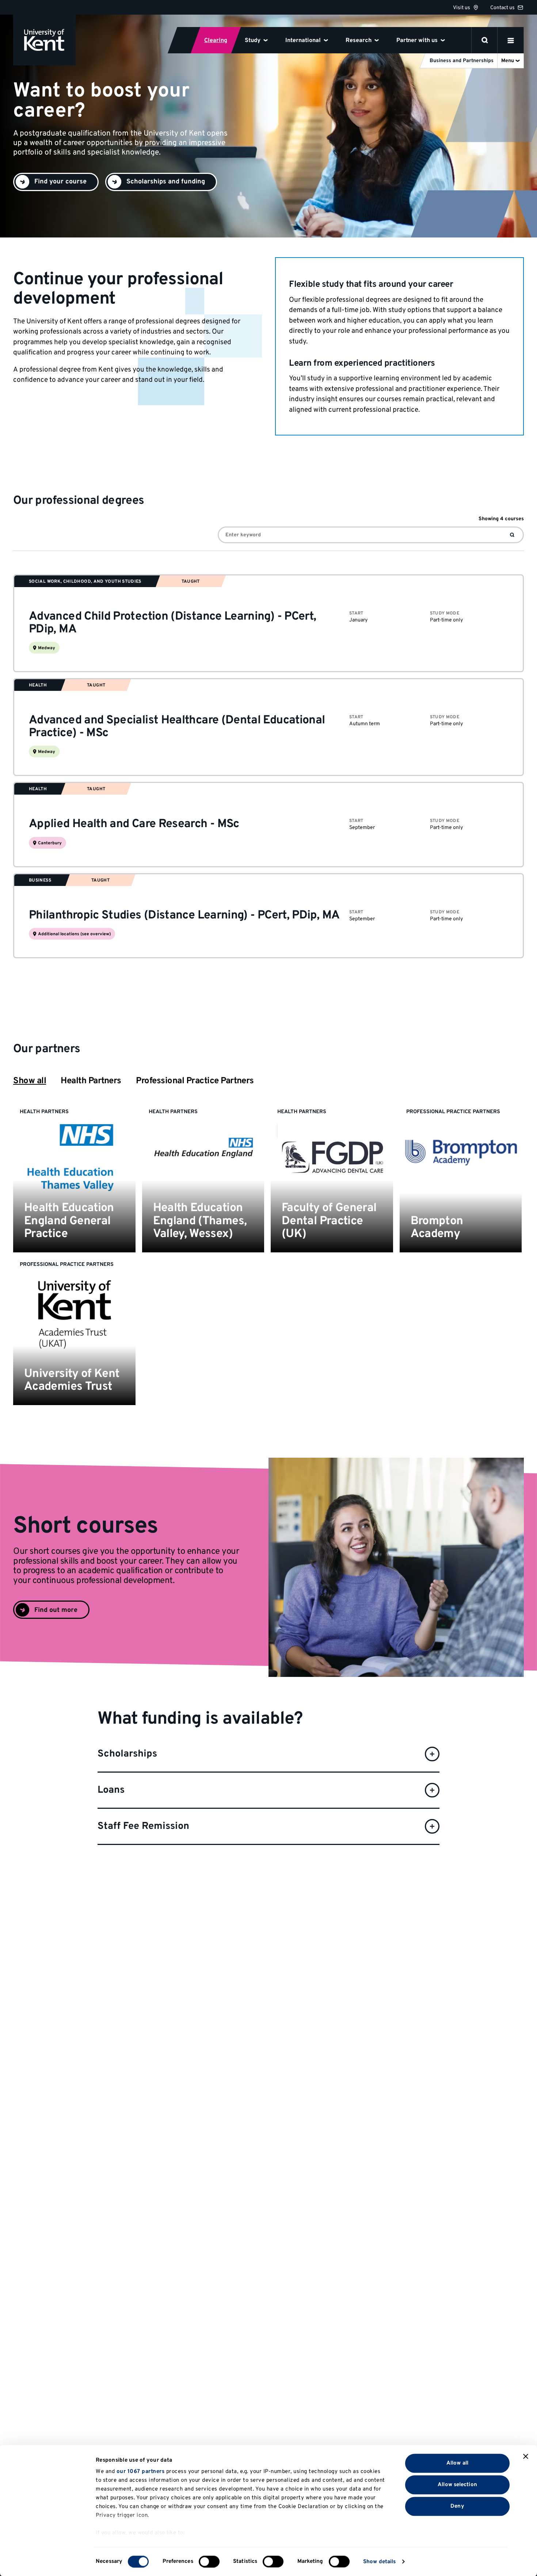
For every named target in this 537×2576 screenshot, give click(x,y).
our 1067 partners (141, 2472)
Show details (379, 2562)
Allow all (457, 2463)
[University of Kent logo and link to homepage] (44, 40)
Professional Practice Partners (195, 1081)
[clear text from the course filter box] (512, 535)
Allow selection (457, 2484)
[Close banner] (526, 2457)
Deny (457, 2506)
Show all (30, 1081)
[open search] (485, 40)
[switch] (209, 2561)
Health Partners (91, 1081)
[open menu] (511, 40)
